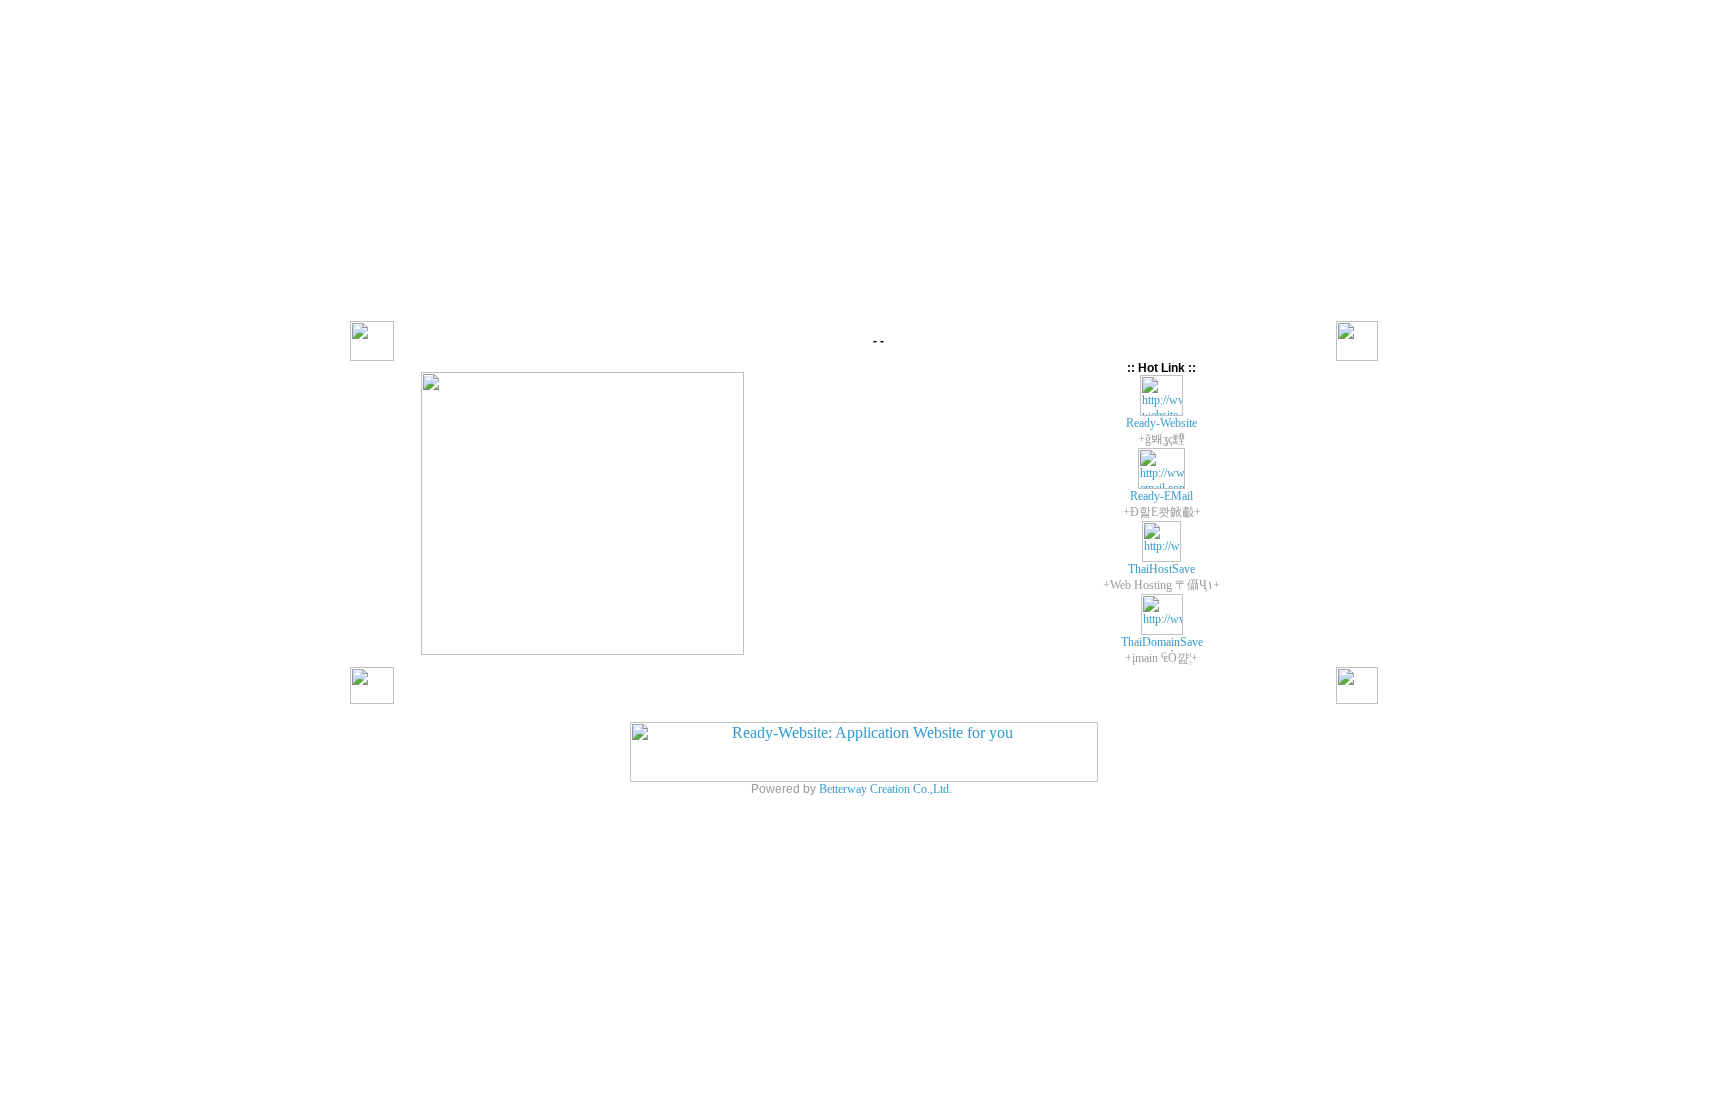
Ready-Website (1161, 423)
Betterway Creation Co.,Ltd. (885, 789)
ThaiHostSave (1161, 569)
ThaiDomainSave (1162, 642)
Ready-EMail (1161, 496)
